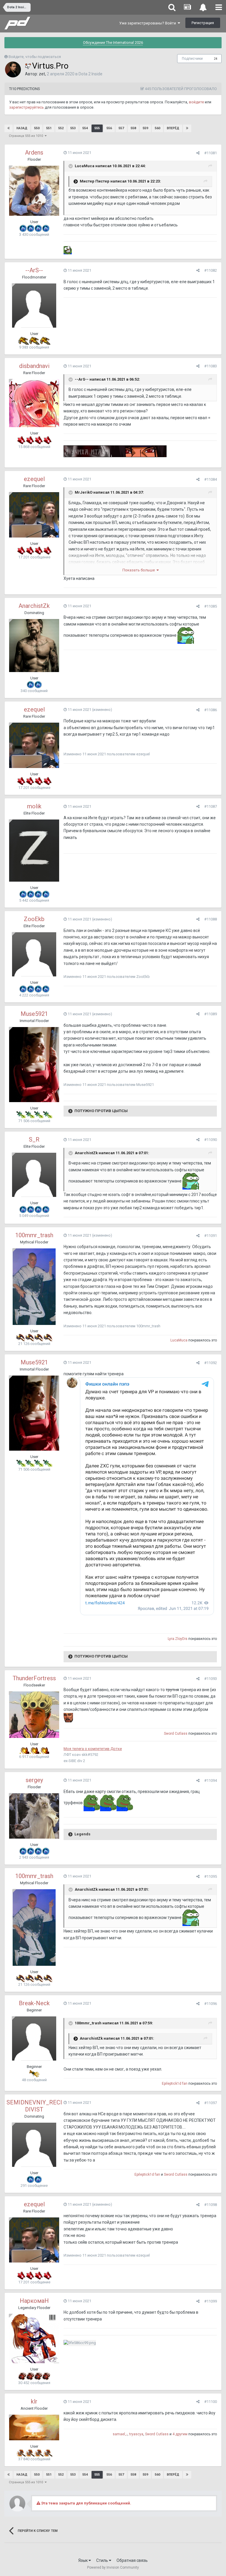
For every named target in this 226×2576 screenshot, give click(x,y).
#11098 (211, 2205)
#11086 (211, 710)
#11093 (211, 1679)
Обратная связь (132, 2560)
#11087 (211, 806)
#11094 (211, 1780)
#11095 (211, 1876)
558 (133, 128)
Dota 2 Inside (90, 74)
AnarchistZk (34, 606)
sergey (34, 1780)
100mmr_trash (34, 1235)
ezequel (34, 479)
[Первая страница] (9, 128)
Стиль (103, 2560)
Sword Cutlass (176, 1734)
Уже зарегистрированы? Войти (148, 23)
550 (37, 128)
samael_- (120, 2434)
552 (61, 128)
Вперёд (173, 128)
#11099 (211, 2301)
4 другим (180, 2434)
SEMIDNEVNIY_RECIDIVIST (34, 2106)
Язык (83, 2560)
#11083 (211, 366)
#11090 (211, 1140)
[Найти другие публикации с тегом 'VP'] (28, 66)
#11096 (211, 2004)
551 (49, 128)
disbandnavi (34, 366)
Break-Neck (34, 2003)
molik (34, 806)
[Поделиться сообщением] (198, 153)
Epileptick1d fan (175, 2084)
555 (97, 128)
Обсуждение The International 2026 (113, 43)
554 (85, 128)
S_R (34, 1139)
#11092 (211, 1363)
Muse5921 (34, 1014)
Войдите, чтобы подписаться (35, 57)
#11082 (211, 270)
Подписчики (192, 59)
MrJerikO (84, 493)
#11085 (211, 606)
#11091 (211, 1236)
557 (121, 128)
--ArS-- (34, 270)
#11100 (211, 2402)
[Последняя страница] (187, 128)
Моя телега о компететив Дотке (93, 1749)
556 (109, 128)
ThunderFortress (34, 1678)
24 (216, 59)
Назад (22, 128)
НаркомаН (34, 2301)
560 (157, 128)
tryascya (136, 2434)
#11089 (211, 1014)
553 (73, 128)
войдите (196, 102)
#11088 (211, 919)
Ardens (34, 152)
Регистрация (203, 23)
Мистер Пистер (95, 181)
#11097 (211, 2103)
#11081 (211, 153)
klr (34, 2401)
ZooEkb (34, 919)
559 (145, 128)
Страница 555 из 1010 (27, 136)
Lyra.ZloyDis (178, 1639)
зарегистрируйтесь (26, 107)
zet (42, 74)
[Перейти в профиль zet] (13, 69)
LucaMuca (85, 166)
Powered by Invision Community (113, 2567)
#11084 (211, 479)
